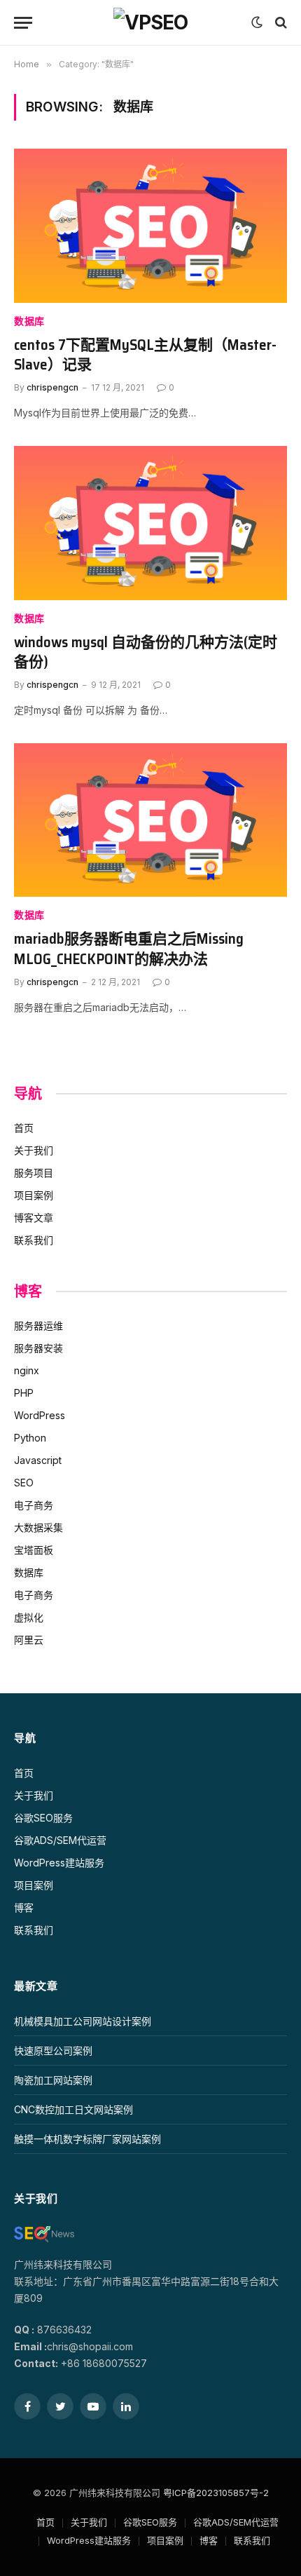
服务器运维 (38, 1326)
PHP (24, 1393)
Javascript (38, 1460)
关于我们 (34, 1150)
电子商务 (34, 1505)
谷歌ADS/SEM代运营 (60, 1840)
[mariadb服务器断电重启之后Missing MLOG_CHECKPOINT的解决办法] (150, 820)
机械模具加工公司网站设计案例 (83, 2021)
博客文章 (34, 1218)
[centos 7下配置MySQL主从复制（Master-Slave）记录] (150, 225)
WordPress (40, 1415)
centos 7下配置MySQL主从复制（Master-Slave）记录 (145, 355)
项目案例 (34, 1195)
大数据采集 (38, 1527)
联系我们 (34, 1240)
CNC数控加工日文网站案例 (73, 2109)
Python (30, 1438)
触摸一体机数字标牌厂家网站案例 (87, 2139)
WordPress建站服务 (59, 1863)
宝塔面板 (34, 1550)
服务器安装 (38, 1348)
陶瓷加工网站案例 (53, 2080)
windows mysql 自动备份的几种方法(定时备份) (146, 652)
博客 (24, 1907)
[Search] (280, 23)
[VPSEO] (150, 22)
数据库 (29, 321)
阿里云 (29, 1640)
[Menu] (23, 23)
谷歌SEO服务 (43, 1818)
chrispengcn (52, 387)
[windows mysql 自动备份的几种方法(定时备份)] (150, 523)
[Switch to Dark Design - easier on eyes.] (257, 22)
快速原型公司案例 (53, 2050)
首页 (24, 1128)
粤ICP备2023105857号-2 (216, 2493)
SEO (24, 1483)
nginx (27, 1370)
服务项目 (34, 1173)
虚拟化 (29, 1617)
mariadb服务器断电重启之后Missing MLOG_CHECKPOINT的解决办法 (129, 949)
